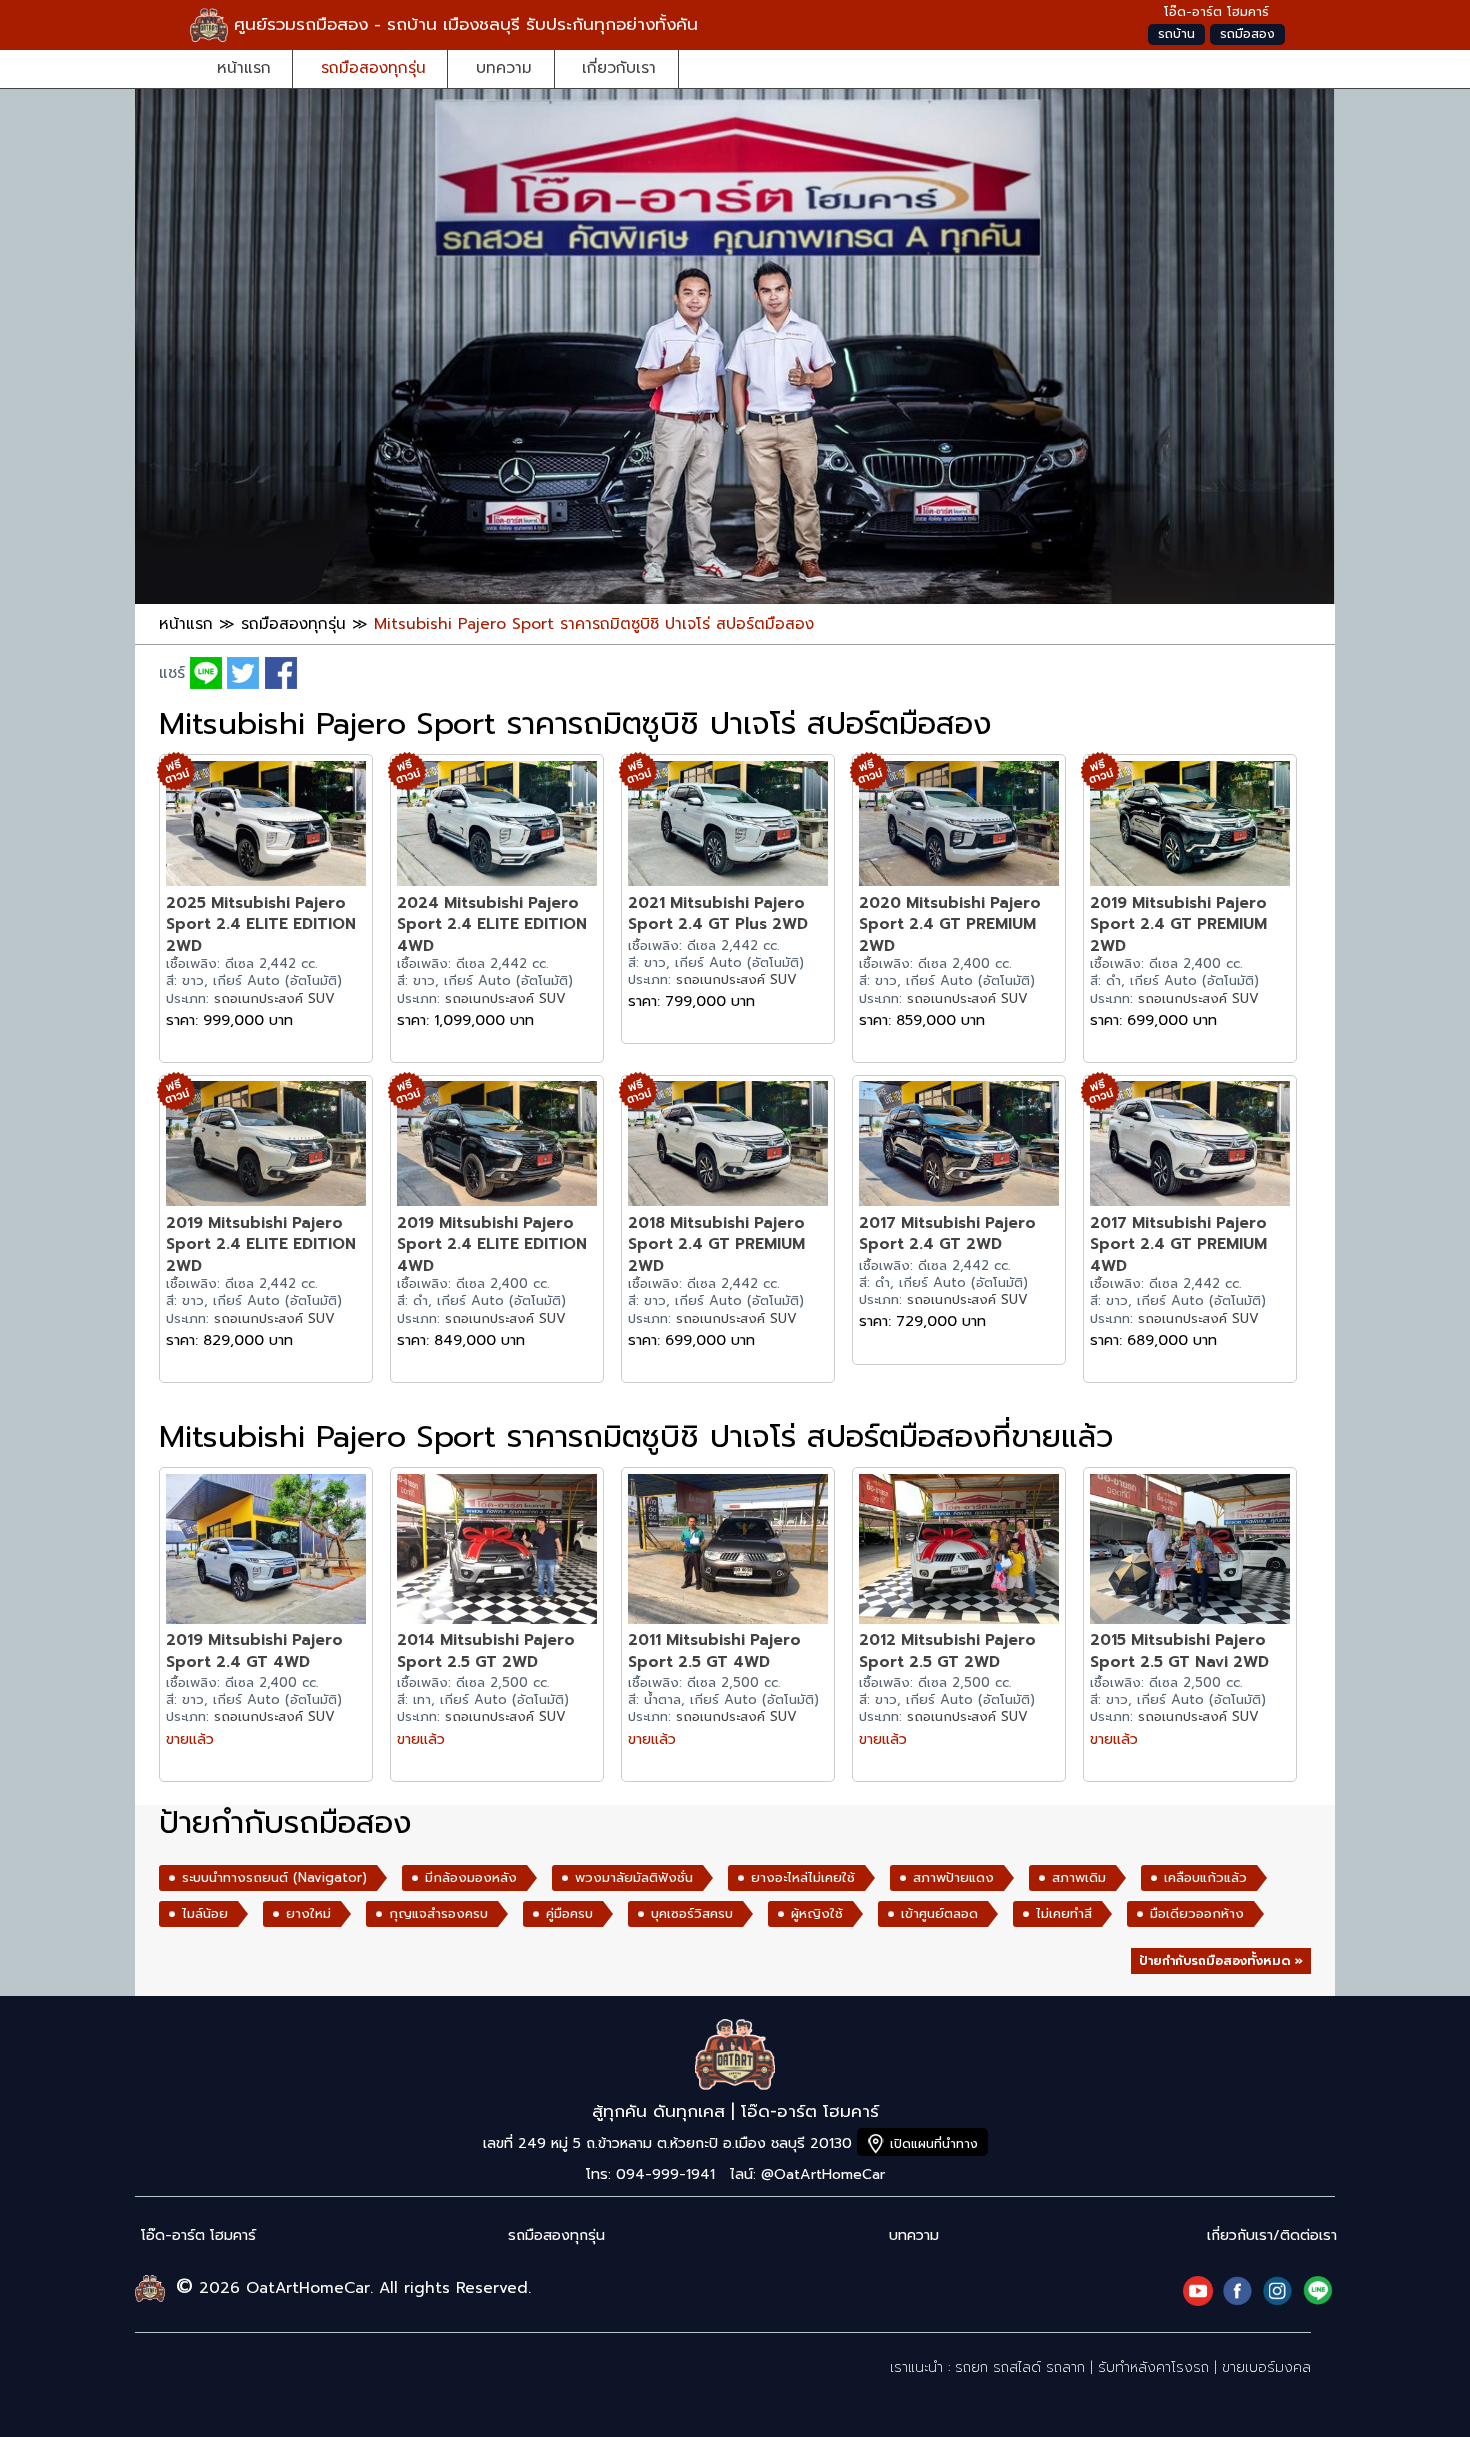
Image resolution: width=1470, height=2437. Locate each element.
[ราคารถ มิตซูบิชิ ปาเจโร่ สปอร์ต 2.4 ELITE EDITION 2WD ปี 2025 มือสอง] (266, 826)
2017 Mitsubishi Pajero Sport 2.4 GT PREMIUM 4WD (1178, 1244)
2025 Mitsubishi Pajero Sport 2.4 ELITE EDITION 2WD (261, 924)
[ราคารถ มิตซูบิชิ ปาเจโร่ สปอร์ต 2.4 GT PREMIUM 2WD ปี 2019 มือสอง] (1190, 826)
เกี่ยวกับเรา (619, 67)
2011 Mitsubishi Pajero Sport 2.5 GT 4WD (714, 1650)
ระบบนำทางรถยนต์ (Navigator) (274, 1878)
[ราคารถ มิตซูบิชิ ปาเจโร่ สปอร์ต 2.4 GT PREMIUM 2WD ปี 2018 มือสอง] (728, 1146)
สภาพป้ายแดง (953, 1878)
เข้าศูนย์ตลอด (939, 1914)
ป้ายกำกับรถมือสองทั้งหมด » (1221, 1961)
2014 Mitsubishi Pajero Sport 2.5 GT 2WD (486, 1650)
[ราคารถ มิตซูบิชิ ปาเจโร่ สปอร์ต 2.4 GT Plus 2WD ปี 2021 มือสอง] (728, 826)
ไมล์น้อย (205, 1914)
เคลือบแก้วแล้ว (1205, 1878)
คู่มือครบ (569, 1914)
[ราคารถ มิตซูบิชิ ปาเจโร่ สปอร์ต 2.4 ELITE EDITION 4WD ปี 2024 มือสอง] (497, 826)
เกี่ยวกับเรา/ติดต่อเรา (1272, 2235)
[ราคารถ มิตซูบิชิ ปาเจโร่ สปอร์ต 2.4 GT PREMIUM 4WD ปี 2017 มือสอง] (1190, 1146)
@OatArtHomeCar (823, 2174)
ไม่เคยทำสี (1064, 1914)
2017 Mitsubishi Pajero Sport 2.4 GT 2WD (947, 1233)
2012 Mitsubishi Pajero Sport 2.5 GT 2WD (947, 1650)
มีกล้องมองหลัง (471, 1878)
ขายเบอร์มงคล (1266, 2367)
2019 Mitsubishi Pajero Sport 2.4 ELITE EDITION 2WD (261, 1244)
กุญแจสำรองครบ (438, 1914)
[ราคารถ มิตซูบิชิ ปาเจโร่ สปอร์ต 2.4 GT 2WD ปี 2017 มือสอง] (959, 1146)
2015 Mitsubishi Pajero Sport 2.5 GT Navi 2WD (1179, 1650)
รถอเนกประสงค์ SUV (274, 999)
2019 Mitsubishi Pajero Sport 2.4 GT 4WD (254, 1650)
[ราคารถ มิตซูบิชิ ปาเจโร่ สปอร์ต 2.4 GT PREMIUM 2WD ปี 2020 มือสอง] (959, 826)
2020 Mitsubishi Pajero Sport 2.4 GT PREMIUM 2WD (950, 924)
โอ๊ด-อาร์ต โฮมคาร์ (198, 2235)
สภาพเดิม (1079, 1878)
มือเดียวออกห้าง (1197, 1914)
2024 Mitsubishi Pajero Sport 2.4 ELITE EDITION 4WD (492, 924)
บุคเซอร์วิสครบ (692, 1914)
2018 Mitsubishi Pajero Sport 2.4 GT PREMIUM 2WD (716, 1244)
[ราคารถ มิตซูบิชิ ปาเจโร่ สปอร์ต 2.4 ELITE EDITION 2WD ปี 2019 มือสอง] (266, 1146)
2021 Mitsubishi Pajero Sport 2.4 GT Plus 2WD (718, 913)
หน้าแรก (244, 67)
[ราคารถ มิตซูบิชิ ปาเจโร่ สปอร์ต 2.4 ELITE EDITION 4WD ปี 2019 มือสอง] (497, 1146)
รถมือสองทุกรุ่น (373, 67)
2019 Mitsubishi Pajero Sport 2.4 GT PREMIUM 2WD (1178, 924)
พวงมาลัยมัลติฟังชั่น (634, 1878)
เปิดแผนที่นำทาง (934, 2143)
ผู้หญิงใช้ (817, 1914)
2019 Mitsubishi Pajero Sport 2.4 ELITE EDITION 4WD (492, 1244)
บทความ (504, 67)
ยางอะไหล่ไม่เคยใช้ (803, 1878)
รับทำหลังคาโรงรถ (1153, 2367)
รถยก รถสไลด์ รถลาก (1020, 2367)
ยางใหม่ (308, 1914)
